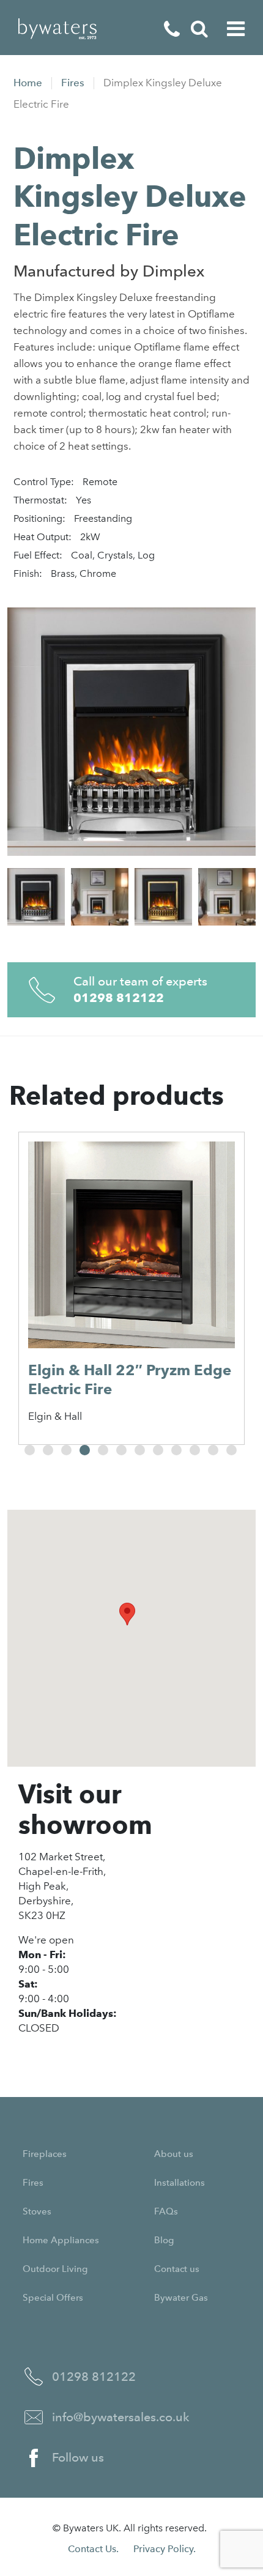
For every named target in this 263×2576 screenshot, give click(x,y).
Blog (164, 2240)
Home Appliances (61, 2240)
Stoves (37, 2211)
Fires (73, 83)
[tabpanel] (131, 1288)
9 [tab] (176, 1450)
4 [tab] (85, 1450)
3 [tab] (66, 1450)
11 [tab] (213, 1450)
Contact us (177, 2269)
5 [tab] (103, 1450)
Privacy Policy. (165, 2549)
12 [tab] (232, 1450)
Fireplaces (45, 2154)
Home (28, 83)
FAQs (166, 2211)
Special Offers (53, 2298)
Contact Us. (93, 2549)
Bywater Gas (181, 2298)
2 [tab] (48, 1450)
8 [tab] (158, 1450)
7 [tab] (140, 1450)
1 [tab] (30, 1450)
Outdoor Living (55, 2269)
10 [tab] (195, 1450)
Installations (180, 2183)
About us (174, 2154)
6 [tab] (121, 1450)
